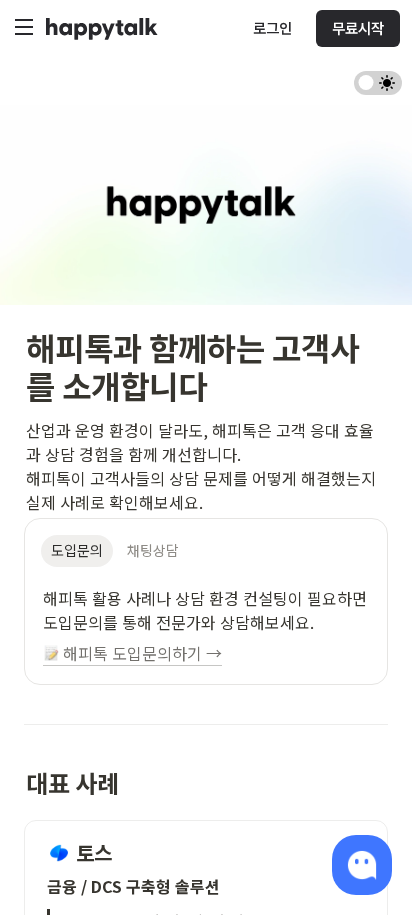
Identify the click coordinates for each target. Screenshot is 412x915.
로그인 (272, 28)
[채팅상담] (362, 865)
